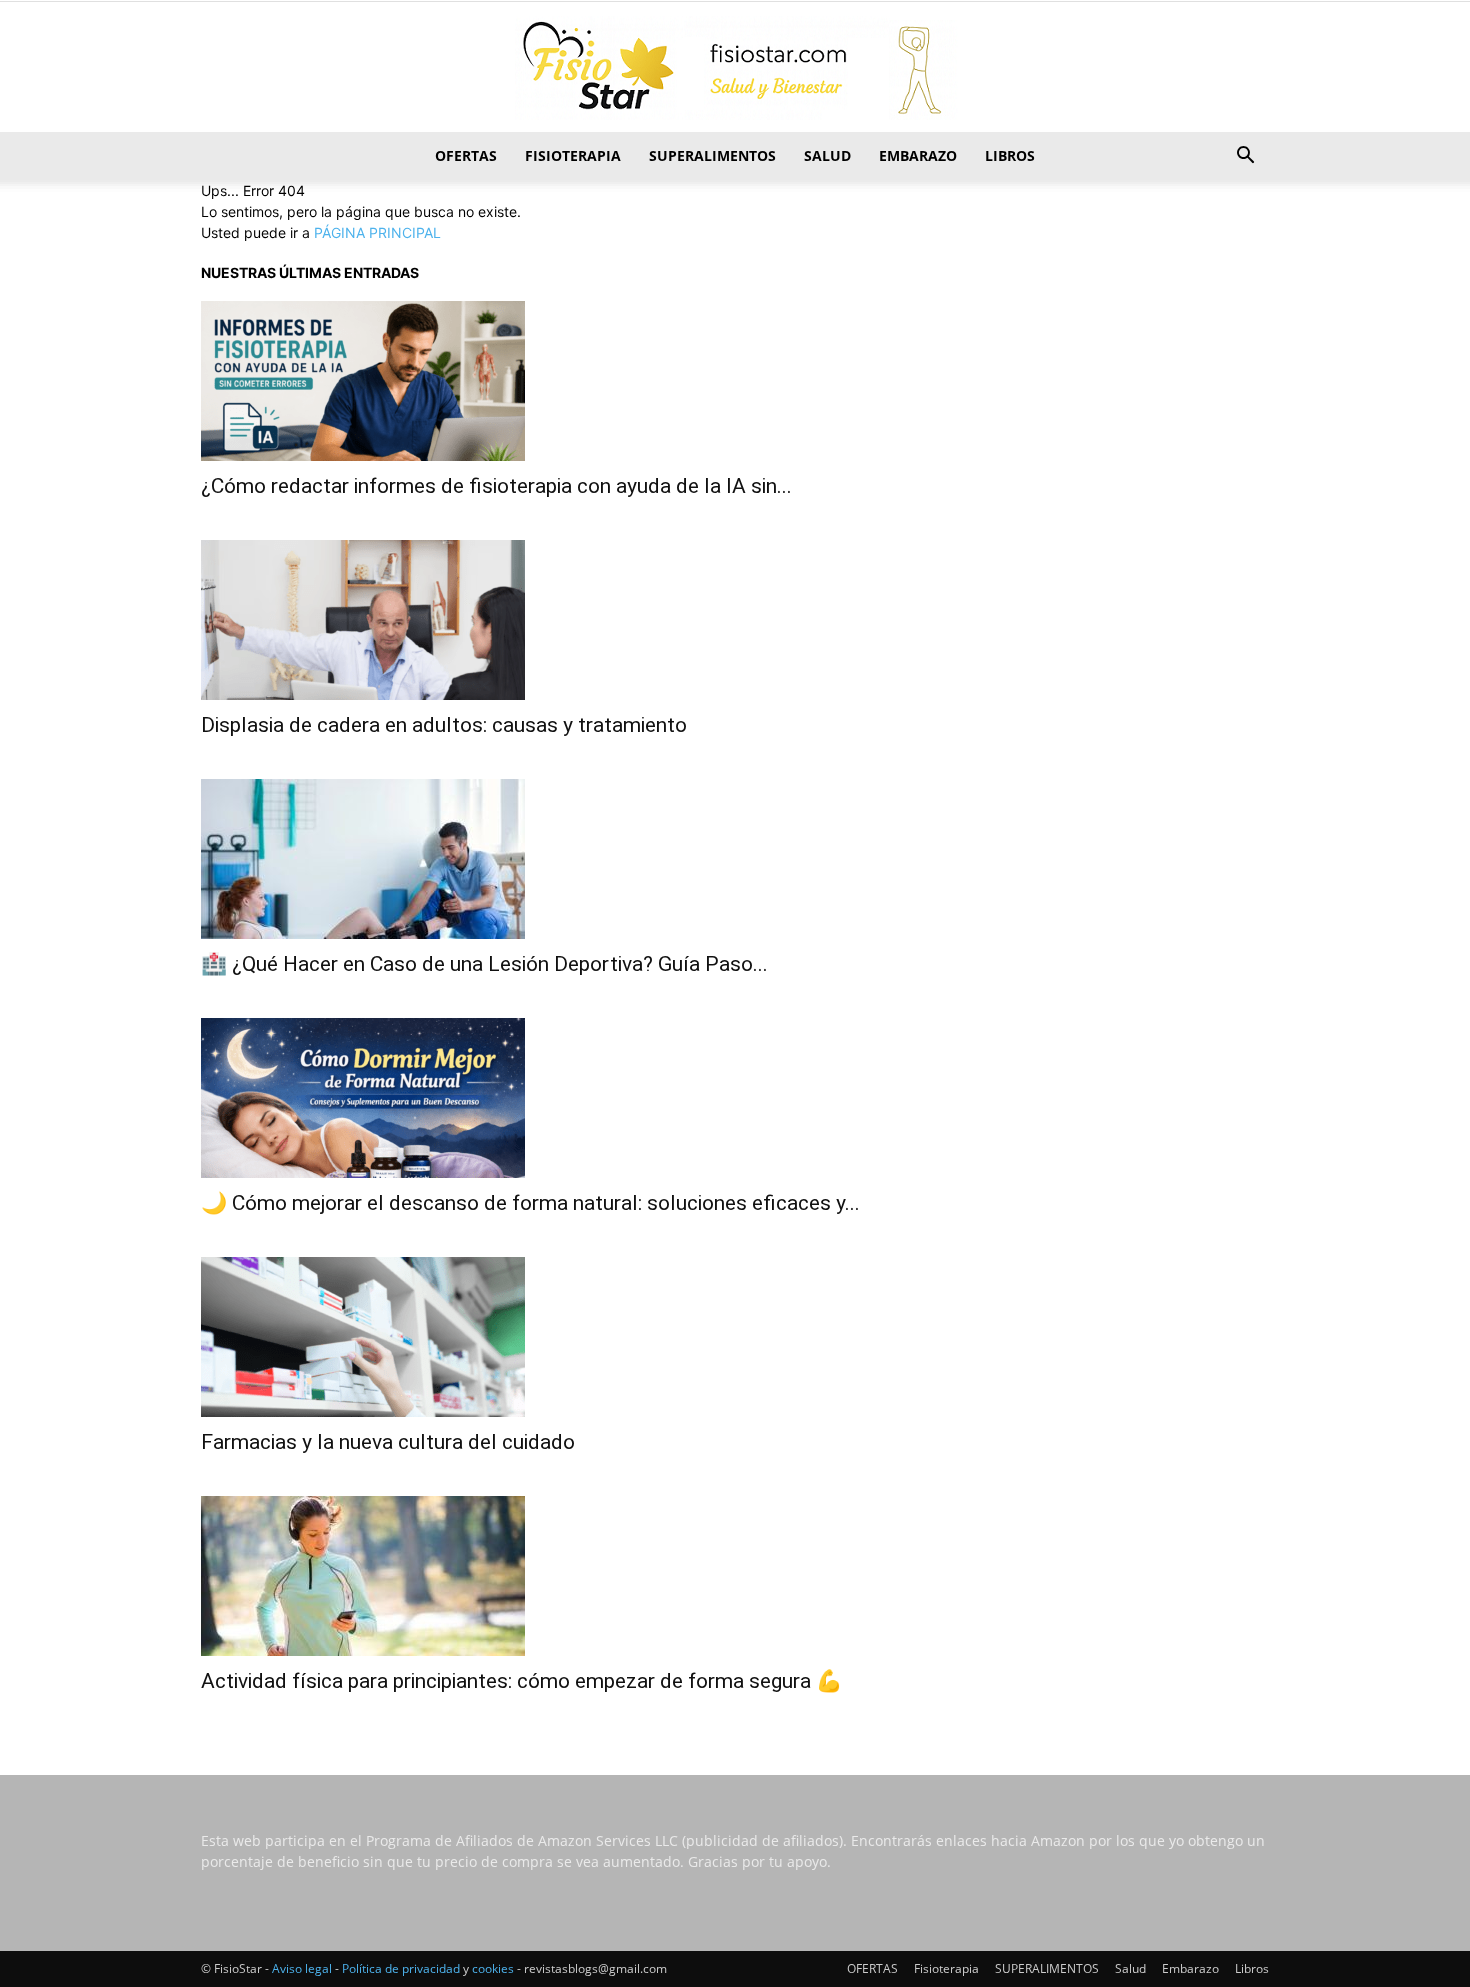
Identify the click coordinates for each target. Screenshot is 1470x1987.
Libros (1010, 155)
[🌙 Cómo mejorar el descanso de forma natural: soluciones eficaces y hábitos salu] (735, 1098)
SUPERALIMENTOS (712, 155)
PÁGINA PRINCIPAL (377, 232)
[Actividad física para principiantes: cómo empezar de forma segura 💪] (735, 1576)
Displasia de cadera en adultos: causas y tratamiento (444, 725)
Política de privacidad (401, 1968)
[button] (1245, 157)
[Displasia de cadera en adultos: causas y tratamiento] (735, 620)
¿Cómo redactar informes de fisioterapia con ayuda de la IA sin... (496, 486)
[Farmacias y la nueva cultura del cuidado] (735, 1337)
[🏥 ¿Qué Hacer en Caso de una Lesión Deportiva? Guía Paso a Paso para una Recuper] (735, 859)
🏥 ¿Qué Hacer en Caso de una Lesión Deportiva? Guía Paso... (484, 964)
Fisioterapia (573, 155)
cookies (493, 1968)
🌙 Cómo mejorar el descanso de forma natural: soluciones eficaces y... (530, 1203)
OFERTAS (466, 155)
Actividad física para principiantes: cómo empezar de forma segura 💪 (521, 1681)
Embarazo (918, 155)
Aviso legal (302, 1968)
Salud (827, 155)
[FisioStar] (735, 68)
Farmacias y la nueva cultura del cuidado (388, 1442)
